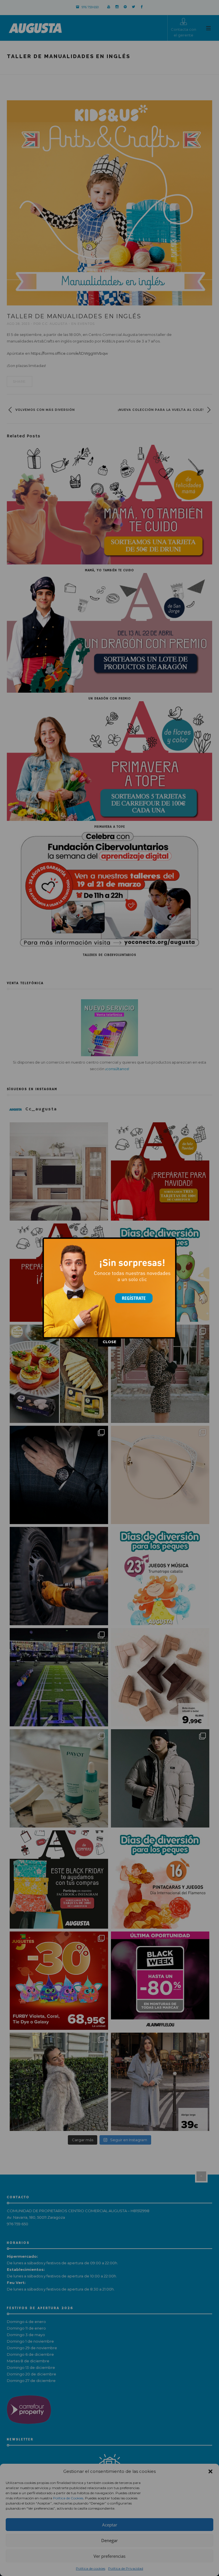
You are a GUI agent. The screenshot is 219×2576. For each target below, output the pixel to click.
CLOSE (109, 1342)
